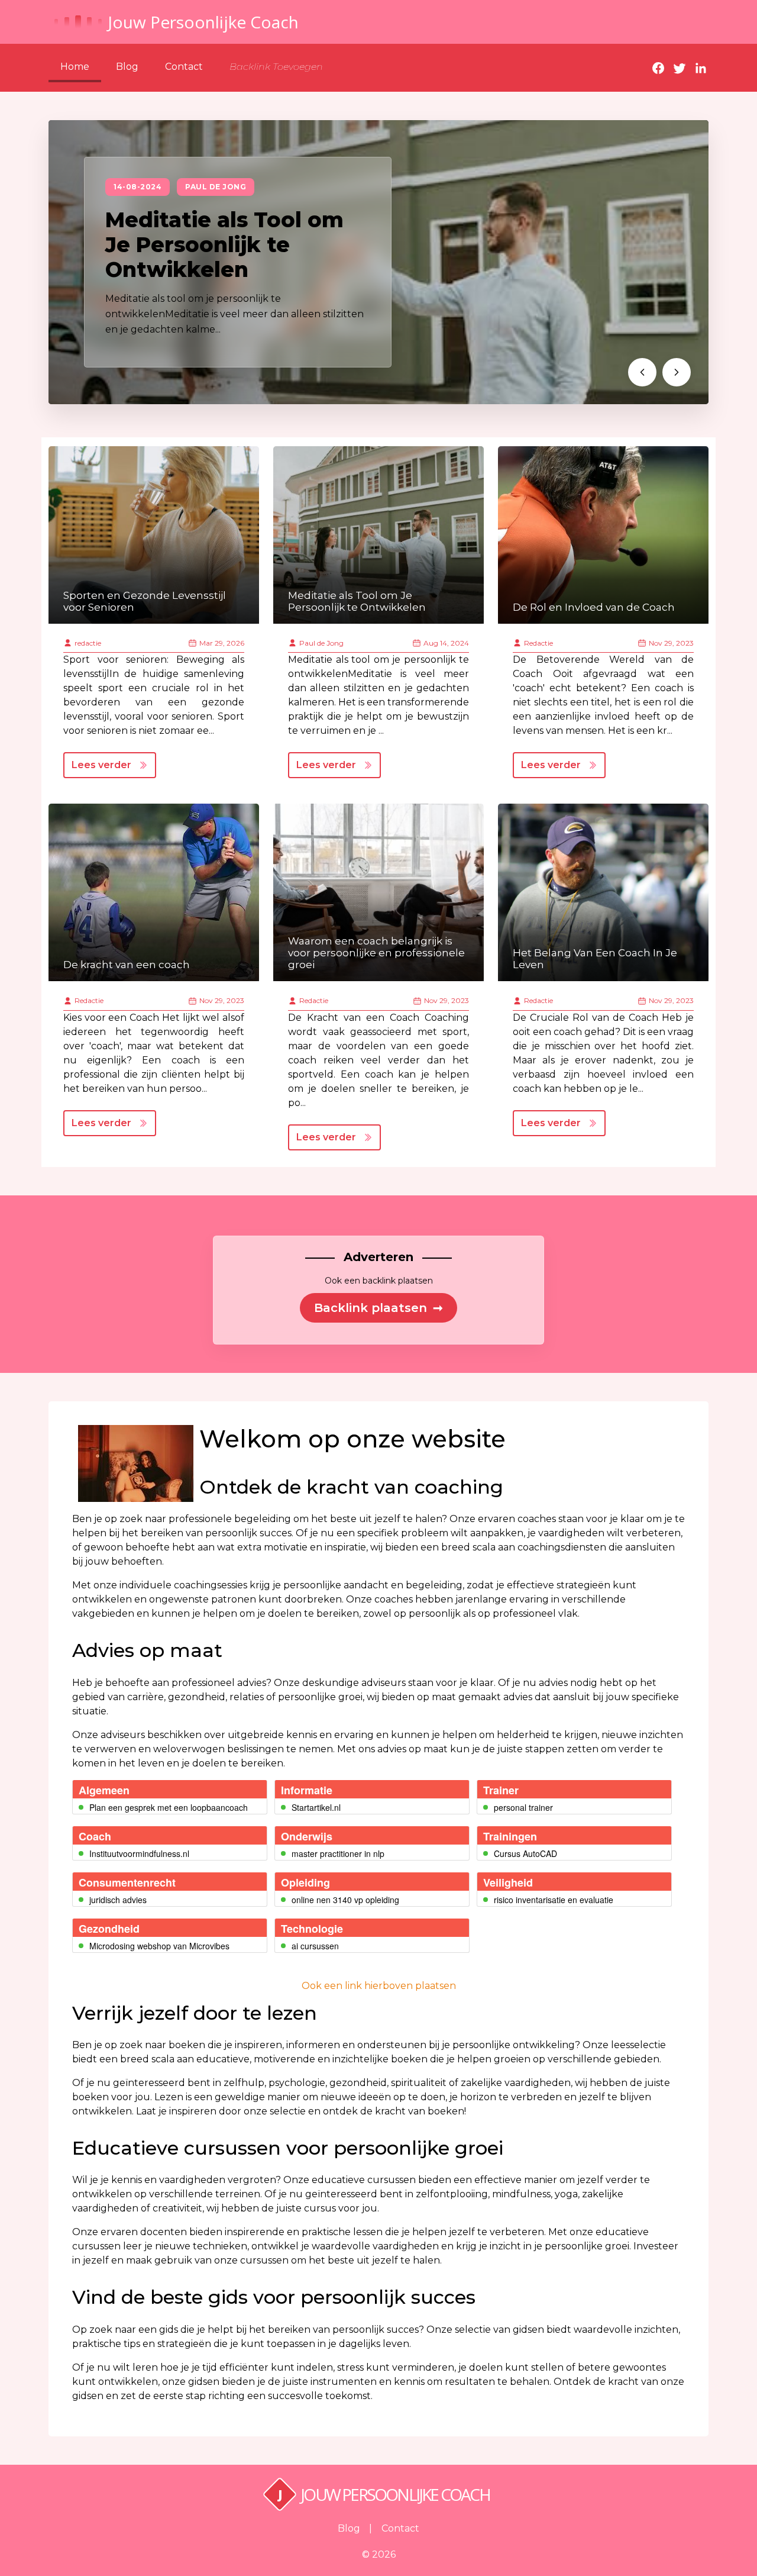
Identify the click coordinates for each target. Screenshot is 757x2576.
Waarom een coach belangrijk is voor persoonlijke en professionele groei (376, 953)
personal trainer (523, 1807)
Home (75, 67)
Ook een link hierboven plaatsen (379, 1986)
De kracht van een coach (127, 965)
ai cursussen (315, 1946)
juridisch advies (118, 1900)
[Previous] (642, 372)
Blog (127, 67)
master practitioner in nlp (338, 1853)
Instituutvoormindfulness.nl (139, 1853)
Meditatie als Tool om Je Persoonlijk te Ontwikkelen (224, 245)
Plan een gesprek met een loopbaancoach (169, 1807)
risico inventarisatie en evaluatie (554, 1900)
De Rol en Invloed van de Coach (594, 607)
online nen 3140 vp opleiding (345, 1900)
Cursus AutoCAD (525, 1853)
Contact (184, 67)
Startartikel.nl (316, 1807)
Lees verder (101, 765)
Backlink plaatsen (378, 1308)
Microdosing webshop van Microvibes (159, 1946)
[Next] (677, 372)
